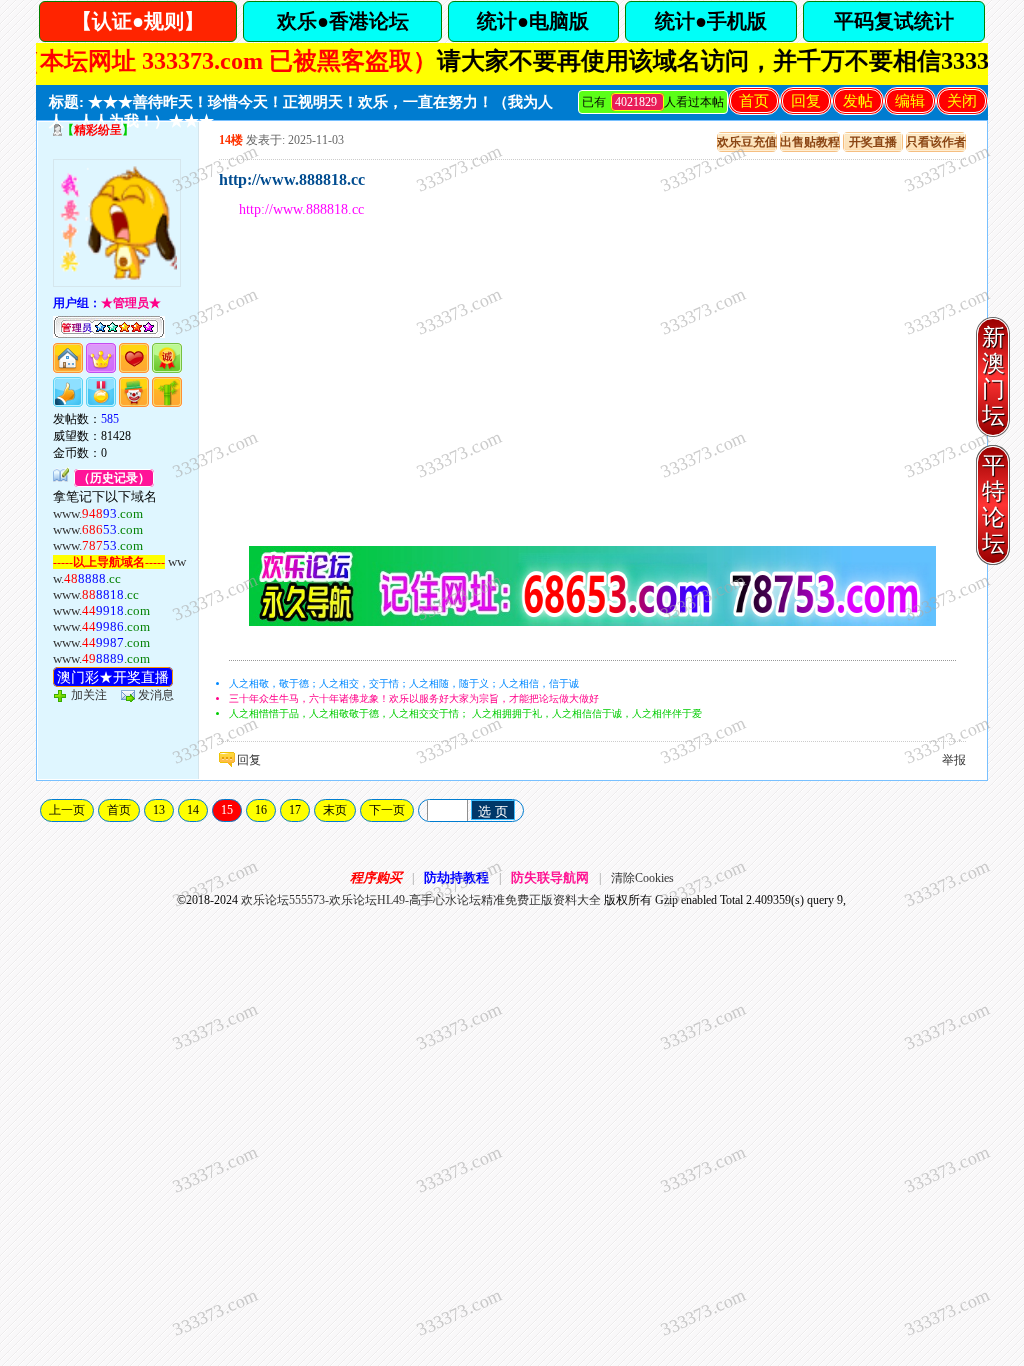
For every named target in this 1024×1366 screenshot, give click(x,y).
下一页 (387, 810)
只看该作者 (936, 142)
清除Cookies (642, 878)
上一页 (67, 810)
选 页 (493, 811)
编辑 (910, 101)
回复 (806, 101)
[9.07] (593, 622)
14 (193, 810)
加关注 (89, 695)
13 (159, 810)
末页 (335, 810)
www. (98, 513)
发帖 (858, 101)
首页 (754, 101)
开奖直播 (873, 142)
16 (261, 810)
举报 (954, 760)
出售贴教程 (810, 142)
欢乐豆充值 (747, 142)
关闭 (962, 101)
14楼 (231, 140)
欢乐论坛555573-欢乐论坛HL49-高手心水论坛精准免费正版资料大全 (421, 900)
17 (295, 810)
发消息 (156, 695)
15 (227, 810)
